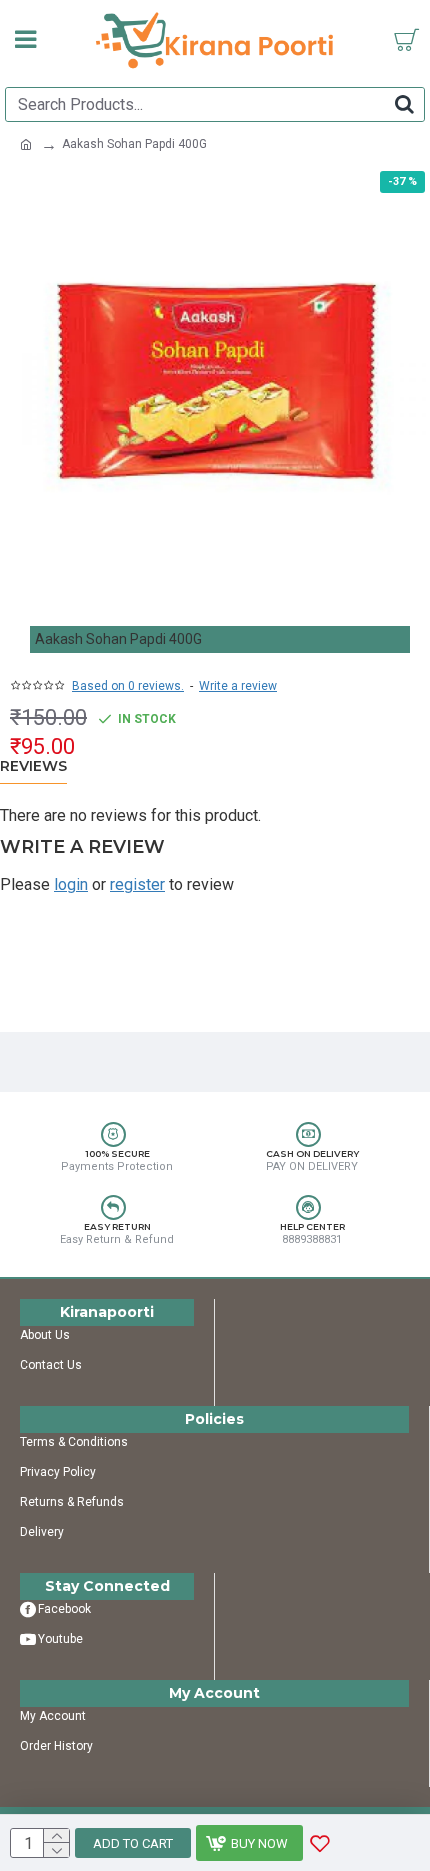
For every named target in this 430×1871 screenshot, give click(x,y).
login (71, 884)
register (137, 884)
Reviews (33, 766)
